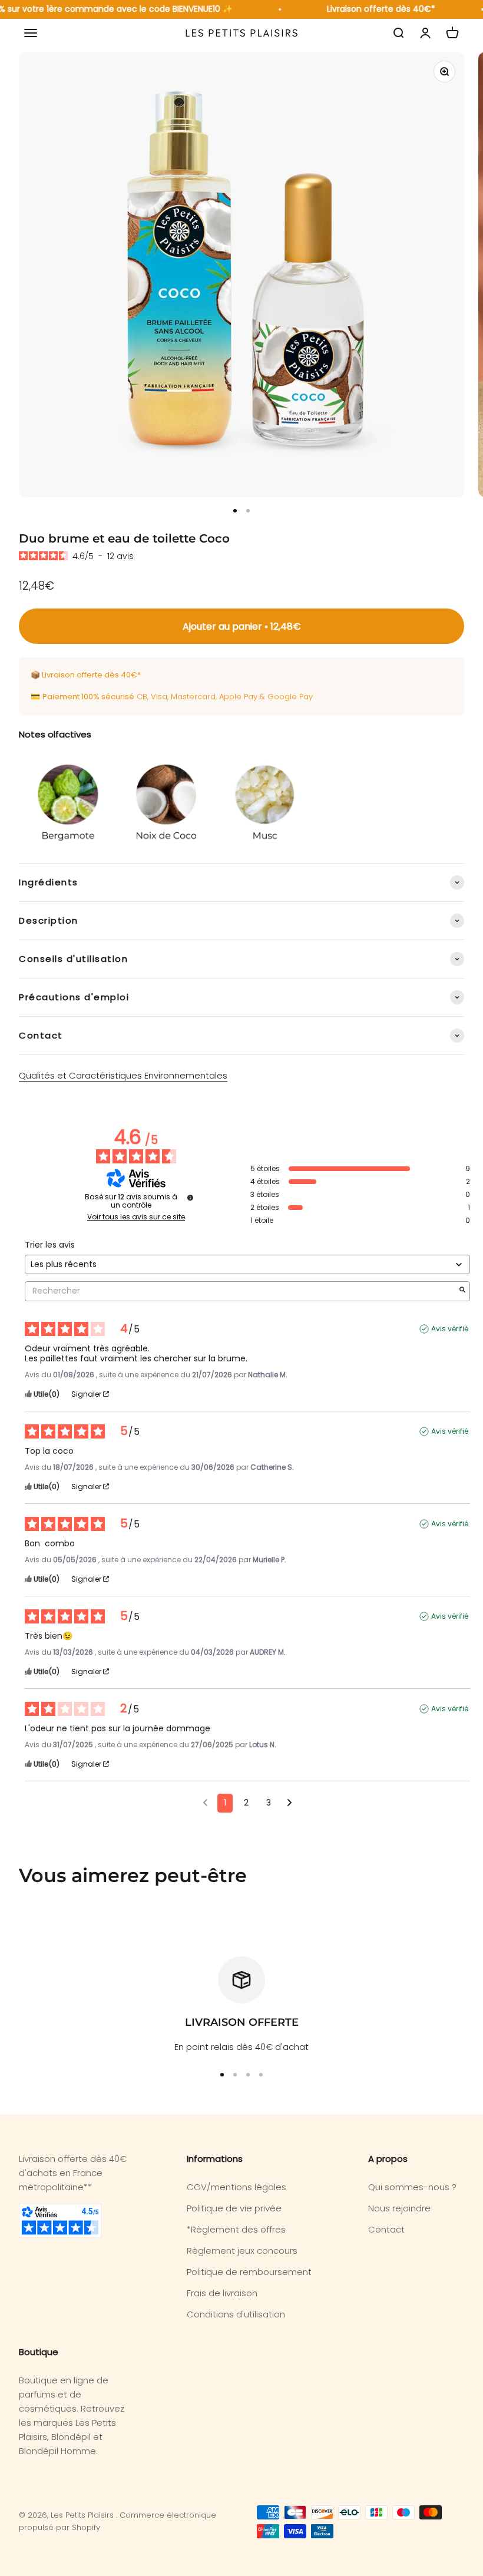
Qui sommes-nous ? (412, 2187)
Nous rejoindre (399, 2208)
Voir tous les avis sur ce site (136, 1217)
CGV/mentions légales (236, 2187)
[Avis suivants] (290, 1804)
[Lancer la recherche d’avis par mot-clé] (462, 1291)
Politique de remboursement (249, 2272)
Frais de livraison (222, 2293)
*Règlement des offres (236, 2229)
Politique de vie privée (234, 2208)
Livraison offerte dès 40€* (373, 9)
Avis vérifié (450, 1329)
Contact (386, 2229)
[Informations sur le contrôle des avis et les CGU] (190, 1198)
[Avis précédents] (205, 1802)
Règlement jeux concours (242, 2251)
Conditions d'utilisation (236, 2314)
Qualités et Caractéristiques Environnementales (123, 1075)
